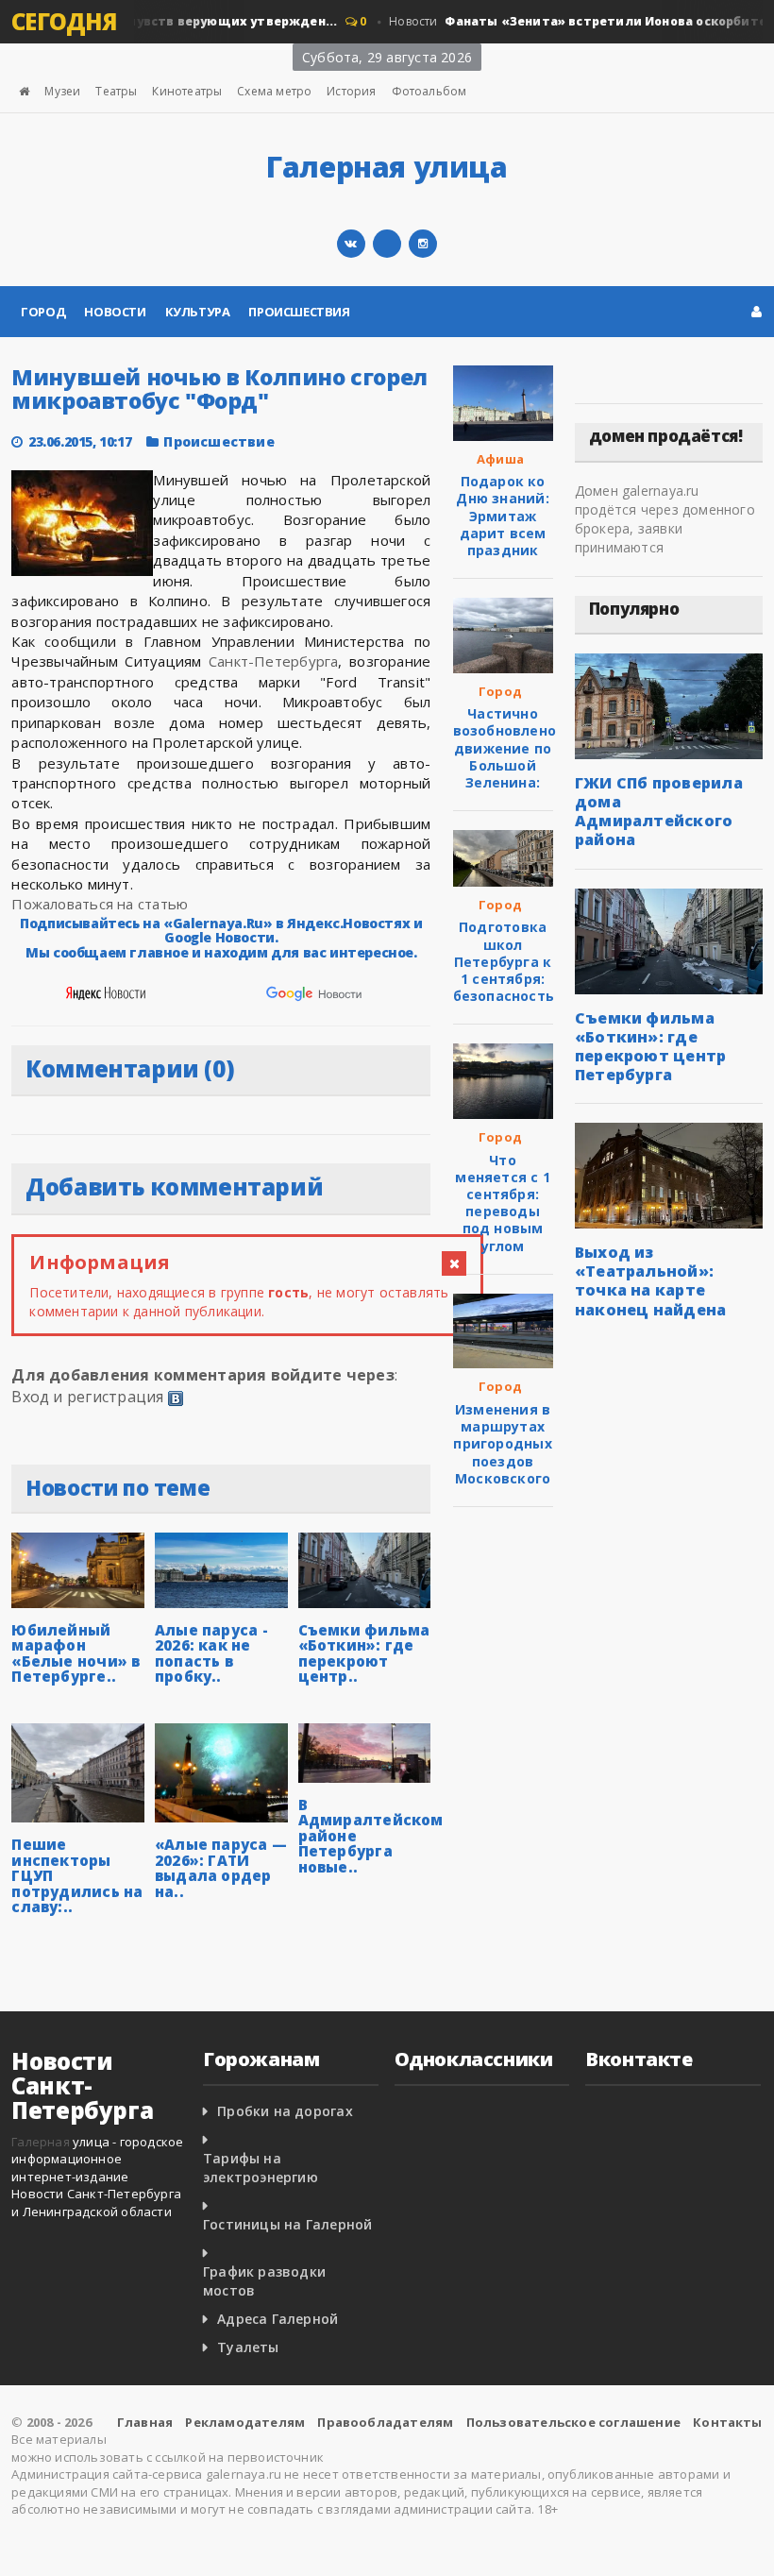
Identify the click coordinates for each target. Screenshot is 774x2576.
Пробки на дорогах (285, 2111)
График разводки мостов (264, 2281)
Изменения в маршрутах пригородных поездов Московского (502, 1444)
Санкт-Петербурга (274, 661)
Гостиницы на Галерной (287, 2224)
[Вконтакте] (351, 244)
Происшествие (219, 441)
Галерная (41, 2142)
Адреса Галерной (278, 2319)
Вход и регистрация (87, 1397)
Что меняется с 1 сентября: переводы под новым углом (503, 1203)
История (351, 91)
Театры (116, 91)
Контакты (728, 2422)
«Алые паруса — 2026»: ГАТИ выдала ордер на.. (221, 1868)
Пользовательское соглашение (573, 2422)
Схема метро (274, 91)
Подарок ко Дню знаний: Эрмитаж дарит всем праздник (502, 516)
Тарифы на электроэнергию (261, 2168)
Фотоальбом (429, 91)
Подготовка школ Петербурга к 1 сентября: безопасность (504, 961)
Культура (198, 312)
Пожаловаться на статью (100, 904)
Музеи (62, 91)
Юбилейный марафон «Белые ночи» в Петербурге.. (76, 1653)
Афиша (500, 459)
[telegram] (387, 244)
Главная (145, 2422)
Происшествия (299, 312)
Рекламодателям (245, 2422)
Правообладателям (385, 2422)
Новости (115, 312)
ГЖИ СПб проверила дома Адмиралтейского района (659, 811)
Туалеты (248, 2347)
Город (43, 312)
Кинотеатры (187, 91)
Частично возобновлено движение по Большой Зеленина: (505, 748)
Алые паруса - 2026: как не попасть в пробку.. (211, 1653)
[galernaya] (423, 244)
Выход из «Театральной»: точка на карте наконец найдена (651, 1280)
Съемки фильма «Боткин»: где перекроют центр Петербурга (651, 1046)
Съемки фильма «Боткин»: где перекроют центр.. (364, 1653)
